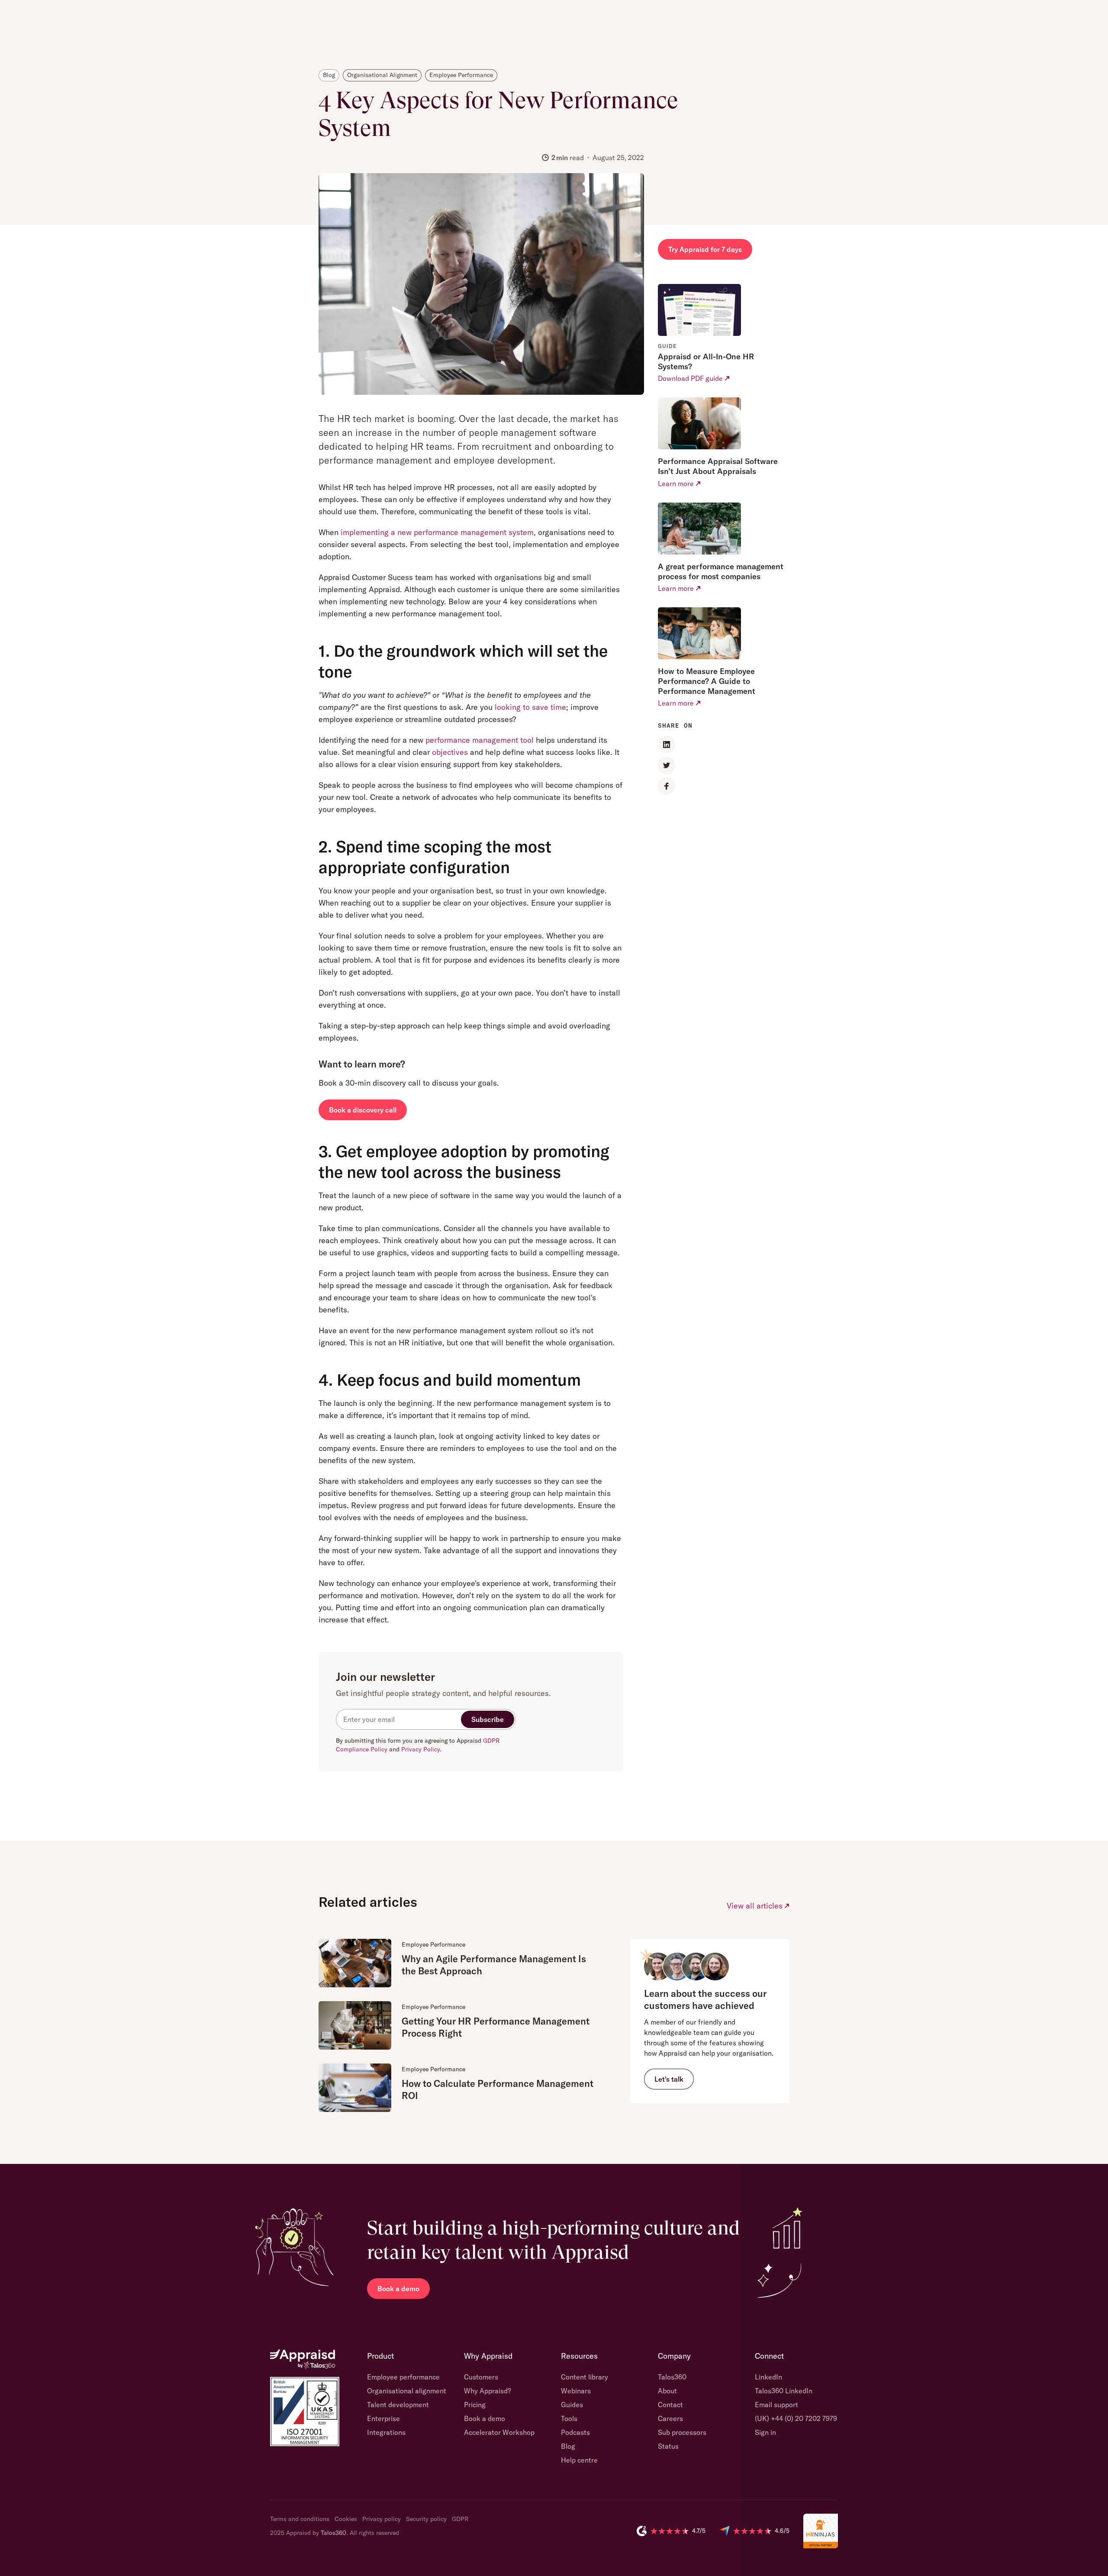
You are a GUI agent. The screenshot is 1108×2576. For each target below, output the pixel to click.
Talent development (398, 2405)
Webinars (576, 2391)
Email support (776, 2405)
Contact (670, 2405)
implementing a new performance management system (437, 532)
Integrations (386, 2432)
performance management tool (480, 740)
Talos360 (672, 2377)
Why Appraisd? (487, 2391)
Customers (481, 2377)
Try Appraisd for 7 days (705, 249)
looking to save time (530, 707)
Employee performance (403, 2377)
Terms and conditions (300, 2519)
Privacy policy (382, 2519)
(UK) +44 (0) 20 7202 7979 (796, 2418)
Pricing (475, 2405)
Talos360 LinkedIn (784, 2391)
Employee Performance (433, 1944)
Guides (572, 2405)
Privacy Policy (420, 1749)
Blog (568, 2446)
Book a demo (398, 2289)
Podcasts (575, 2432)
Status (668, 2446)
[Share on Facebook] (667, 786)
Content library (585, 2377)
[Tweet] (667, 765)
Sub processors (682, 2432)
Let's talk (669, 2079)
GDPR (460, 2519)
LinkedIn (768, 2377)
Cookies (346, 2519)
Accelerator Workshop (499, 2432)
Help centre (579, 2460)
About (667, 2391)
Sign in (765, 2432)
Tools (569, 2418)
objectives (450, 752)
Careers (670, 2418)
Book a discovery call (363, 1110)
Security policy (426, 2519)
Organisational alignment (407, 2391)
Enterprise (383, 2418)
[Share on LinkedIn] (667, 745)
